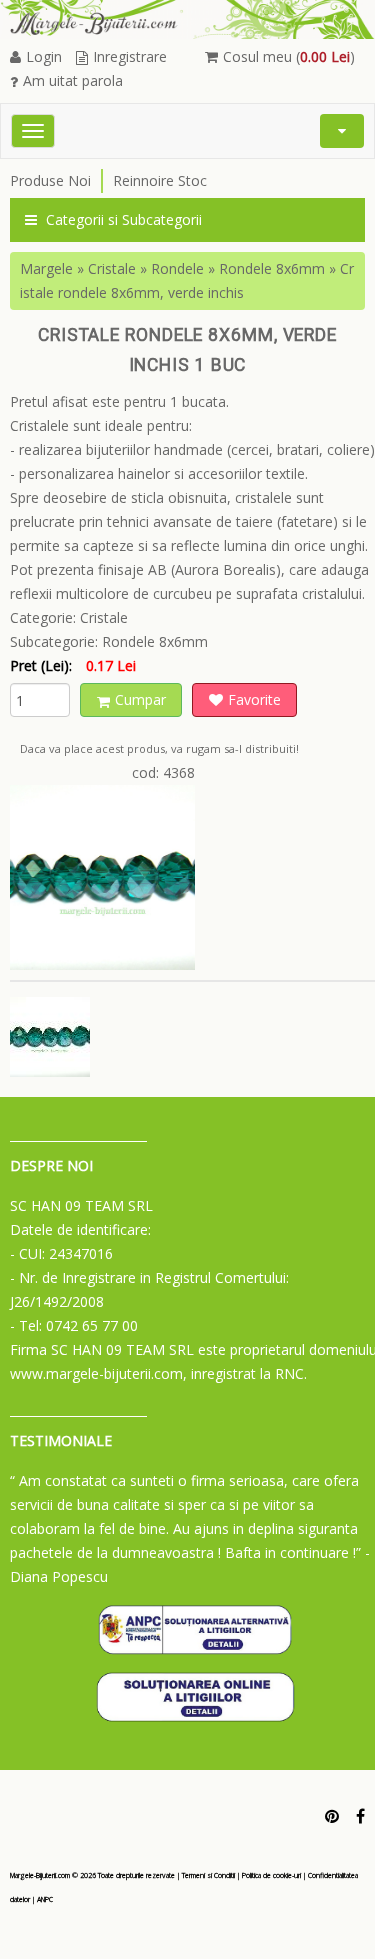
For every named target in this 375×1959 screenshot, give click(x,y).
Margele (46, 268)
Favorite (254, 699)
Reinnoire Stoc (160, 180)
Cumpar (140, 699)
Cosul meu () (289, 56)
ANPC (45, 1899)
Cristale (112, 268)
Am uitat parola (73, 80)
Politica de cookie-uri (271, 1875)
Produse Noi (50, 180)
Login (44, 56)
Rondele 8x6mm (272, 268)
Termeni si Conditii (208, 1875)
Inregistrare (130, 56)
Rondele (177, 268)
